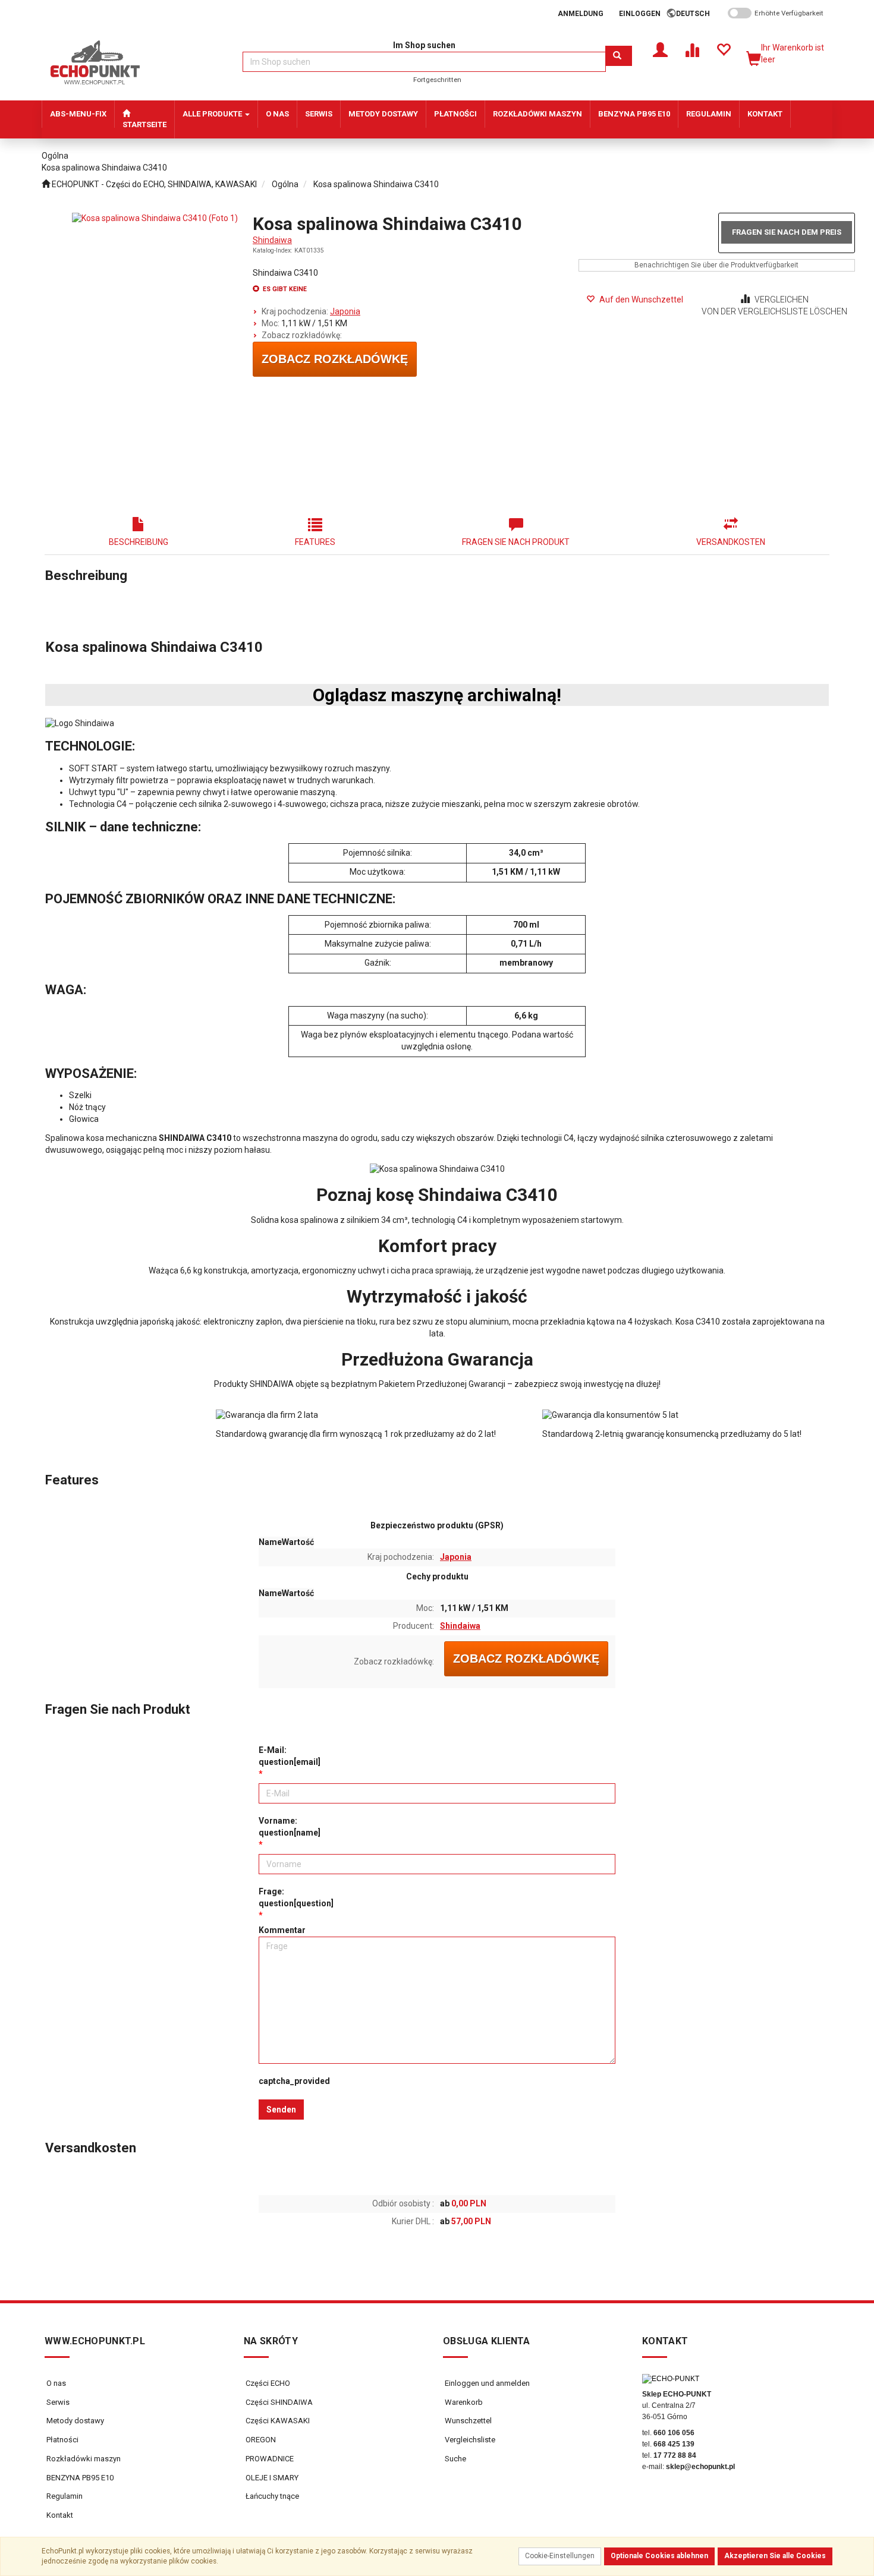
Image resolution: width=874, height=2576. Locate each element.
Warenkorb (463, 2402)
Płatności (62, 2440)
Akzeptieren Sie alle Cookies (775, 2556)
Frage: (296, 1897)
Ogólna (285, 184)
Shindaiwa (272, 240)
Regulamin (65, 2496)
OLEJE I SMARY (271, 2478)
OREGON (260, 2440)
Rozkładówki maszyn (84, 2459)
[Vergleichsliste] (692, 49)
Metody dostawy (75, 2421)
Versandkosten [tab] (731, 542)
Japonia (345, 311)
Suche (455, 2459)
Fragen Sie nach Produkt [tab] (516, 542)
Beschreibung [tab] (139, 542)
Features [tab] (315, 542)
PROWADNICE (269, 2459)
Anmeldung (581, 14)
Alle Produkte (213, 114)
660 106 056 (674, 2433)
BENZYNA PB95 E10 (80, 2478)
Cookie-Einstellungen (560, 2556)
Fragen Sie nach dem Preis (787, 232)
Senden (281, 2110)
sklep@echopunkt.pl (700, 2467)
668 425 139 (674, 2444)
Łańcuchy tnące (271, 2496)
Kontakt (60, 2515)
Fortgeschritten (437, 80)
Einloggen (640, 14)
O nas (56, 2383)
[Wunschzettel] (723, 49)
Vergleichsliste (469, 2440)
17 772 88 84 (675, 2455)
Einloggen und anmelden (486, 2383)
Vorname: (290, 1827)
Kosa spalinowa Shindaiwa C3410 (376, 184)
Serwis (58, 2402)
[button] (697, 14)
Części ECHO (267, 2383)
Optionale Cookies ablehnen (659, 2556)
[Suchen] (619, 56)
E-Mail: (290, 1756)
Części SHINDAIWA (278, 2402)
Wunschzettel (467, 2421)
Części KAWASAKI (277, 2421)
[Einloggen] (660, 49)
